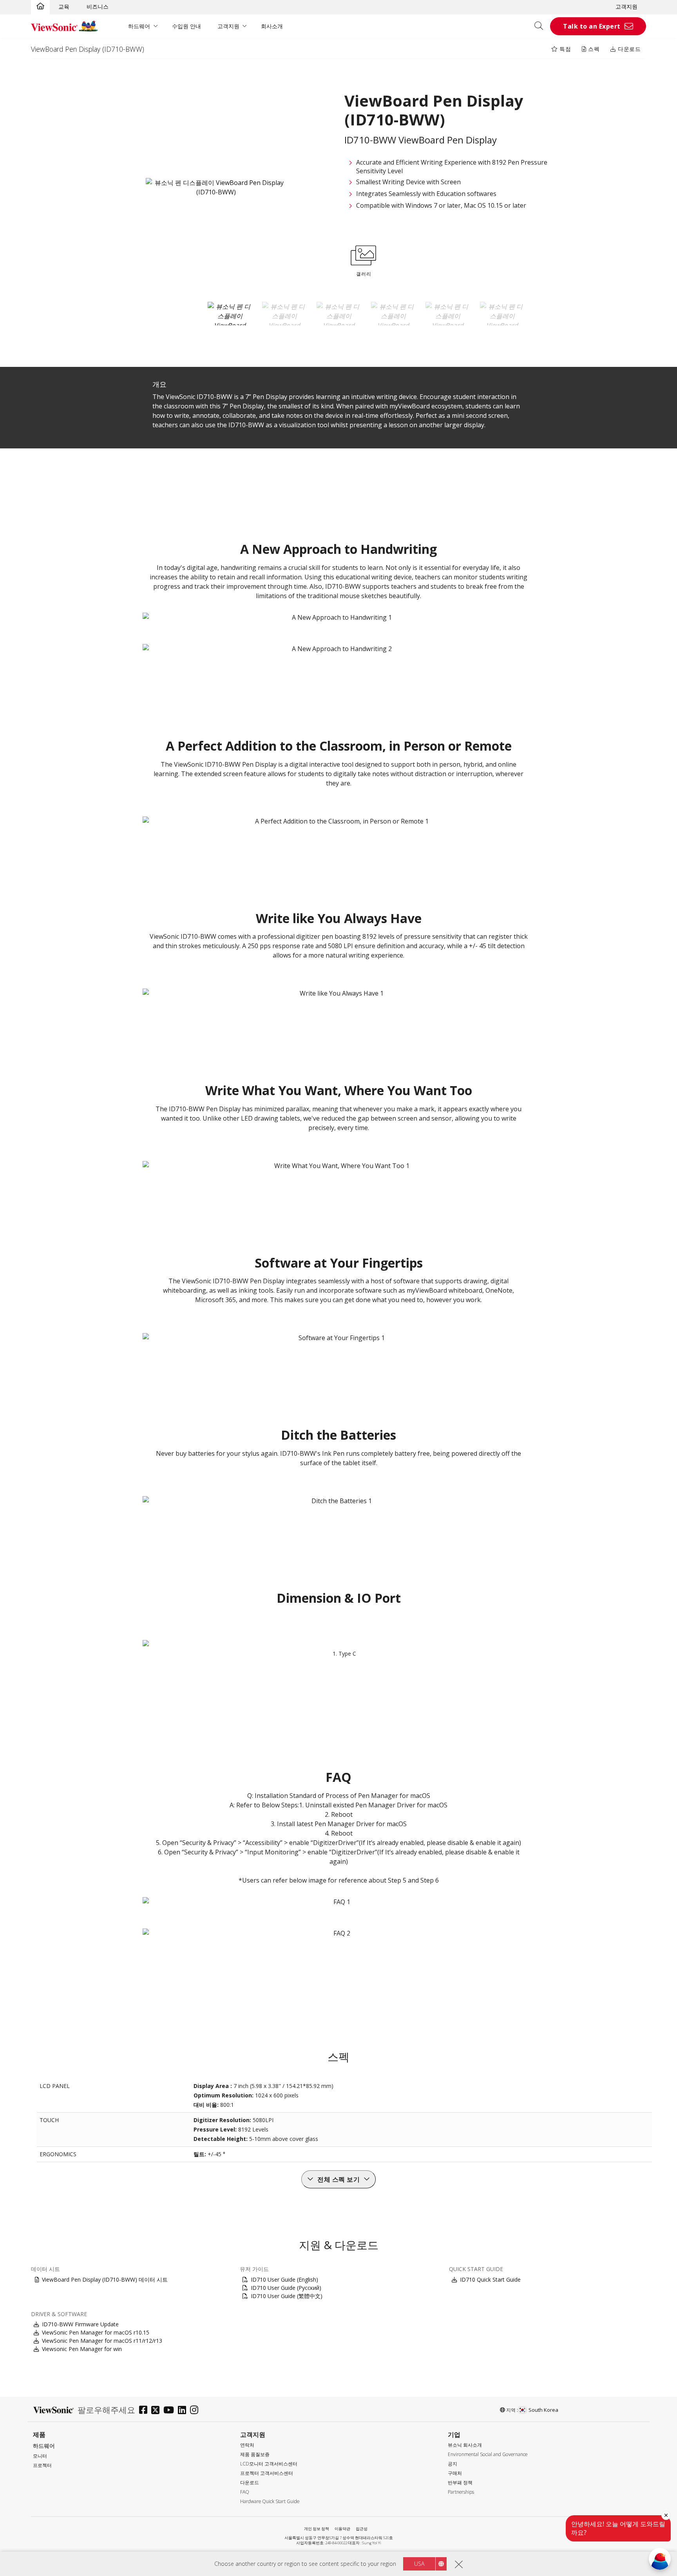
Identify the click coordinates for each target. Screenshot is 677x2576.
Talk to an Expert (592, 26)
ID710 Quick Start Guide (490, 2279)
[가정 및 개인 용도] (40, 7)
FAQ (245, 2492)
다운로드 (629, 49)
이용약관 (342, 2529)
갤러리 (364, 274)
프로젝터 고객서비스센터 (267, 2473)
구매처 (455, 2473)
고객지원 (626, 6)
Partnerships (461, 2492)
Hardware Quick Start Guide (270, 2501)
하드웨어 (139, 26)
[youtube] (171, 2411)
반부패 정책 (460, 2483)
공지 (453, 2464)
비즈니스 (98, 6)
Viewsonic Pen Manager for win (82, 2349)
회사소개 (272, 26)
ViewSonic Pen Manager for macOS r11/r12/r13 (102, 2341)
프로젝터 (42, 2465)
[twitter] (157, 2411)
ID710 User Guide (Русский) (286, 2288)
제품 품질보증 (255, 2454)
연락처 (247, 2445)
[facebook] (145, 2411)
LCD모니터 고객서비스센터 (269, 2464)
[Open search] (541, 26)
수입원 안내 (186, 26)
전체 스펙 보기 (338, 2179)
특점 (565, 49)
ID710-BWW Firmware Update (80, 2324)
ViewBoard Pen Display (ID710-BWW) (88, 49)
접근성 (362, 2529)
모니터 (40, 2456)
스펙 (593, 49)
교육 (64, 6)
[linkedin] (184, 2411)
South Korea (543, 2410)
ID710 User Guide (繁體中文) (287, 2296)
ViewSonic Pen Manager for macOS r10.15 (96, 2332)
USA (419, 2564)
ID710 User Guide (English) (284, 2279)
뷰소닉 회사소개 (465, 2445)
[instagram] (196, 2411)
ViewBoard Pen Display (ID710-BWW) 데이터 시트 (105, 2279)
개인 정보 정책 (317, 2529)
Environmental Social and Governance (488, 2454)
